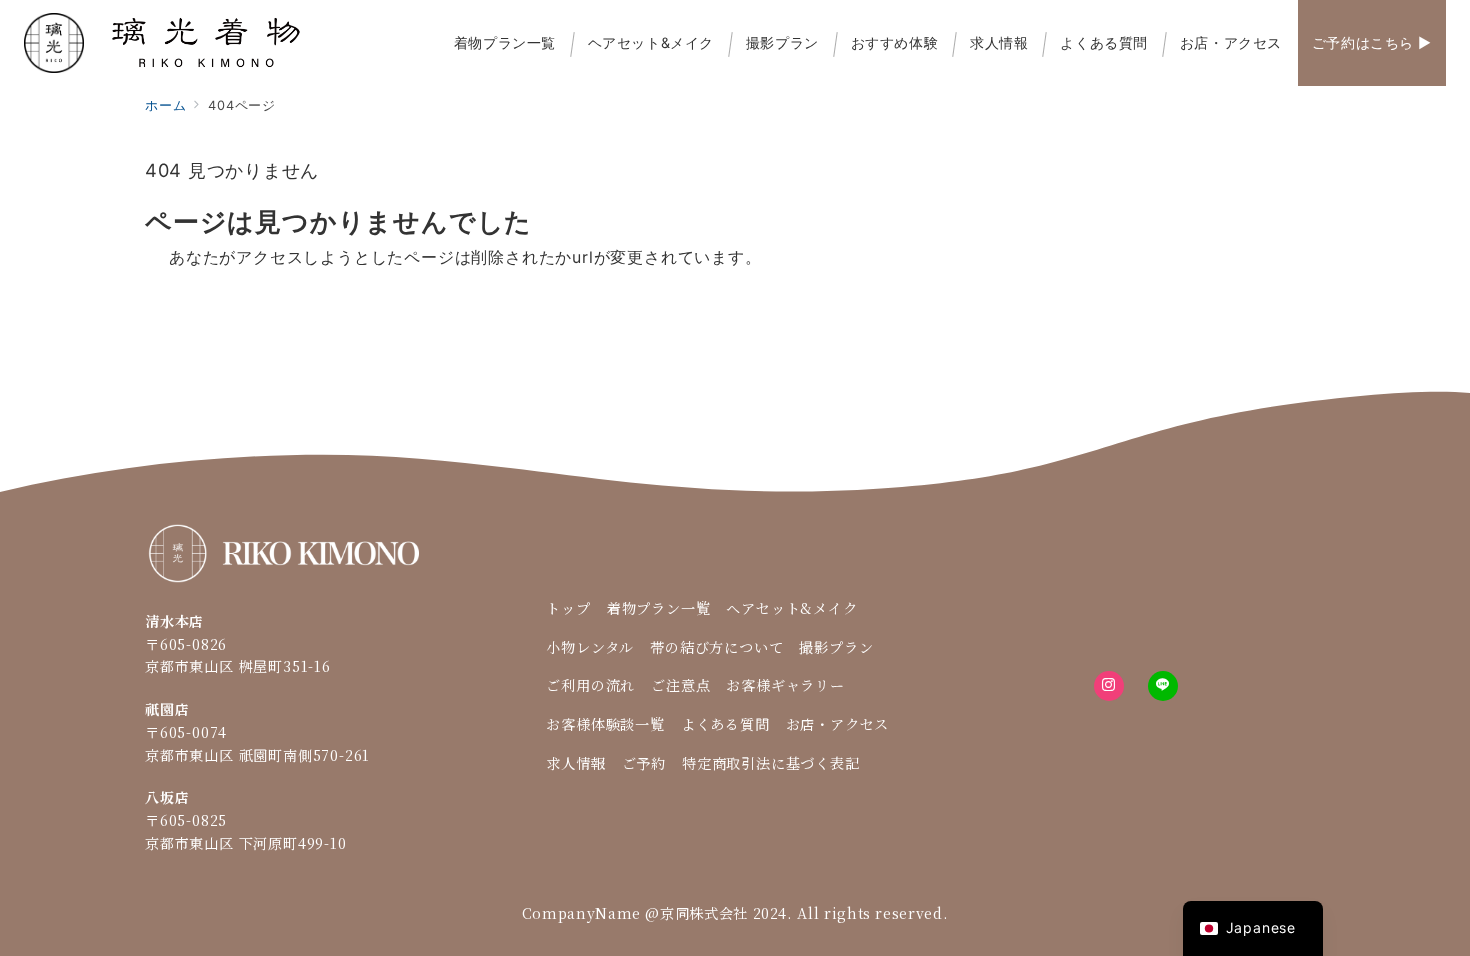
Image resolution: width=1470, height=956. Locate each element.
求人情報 (575, 763)
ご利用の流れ (590, 685)
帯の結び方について (716, 647)
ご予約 (644, 763)
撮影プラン (836, 647)
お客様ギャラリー (785, 685)
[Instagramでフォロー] (1109, 686)
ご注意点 (680, 685)
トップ (568, 608)
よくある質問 (725, 724)
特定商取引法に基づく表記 (771, 763)
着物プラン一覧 (659, 608)
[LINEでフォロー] (1163, 686)
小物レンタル (590, 647)
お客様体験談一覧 (605, 724)
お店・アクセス (838, 724)
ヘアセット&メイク (791, 608)
